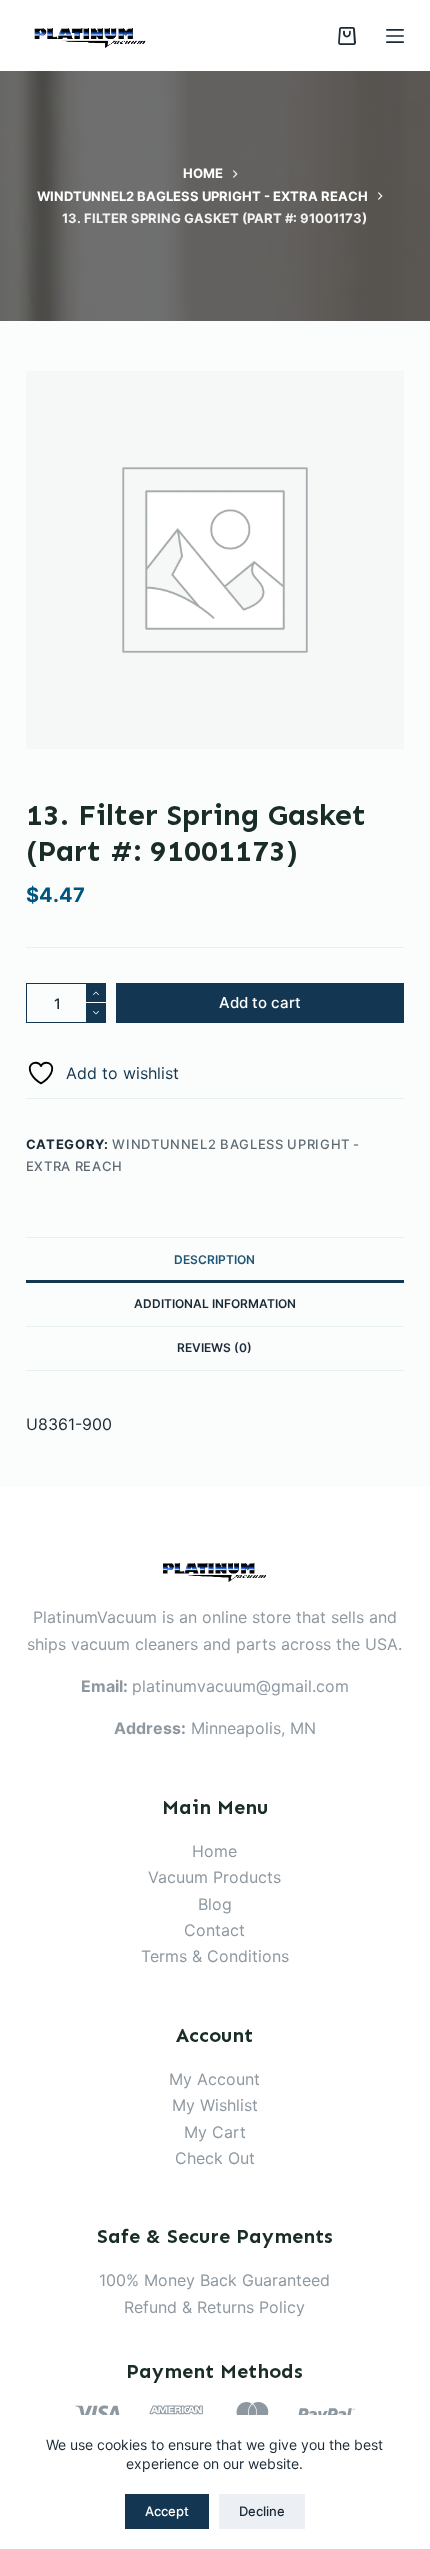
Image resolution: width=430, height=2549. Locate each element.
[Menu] (395, 36)
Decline (262, 2511)
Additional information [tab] (215, 1303)
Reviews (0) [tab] (214, 1347)
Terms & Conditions (215, 1956)
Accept (167, 2511)
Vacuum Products (214, 1877)
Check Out (215, 2158)
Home (214, 1851)
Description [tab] (214, 1259)
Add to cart (260, 1002)
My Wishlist (215, 2105)
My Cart (215, 2132)
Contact (214, 1930)
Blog (215, 1904)
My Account (214, 2079)
